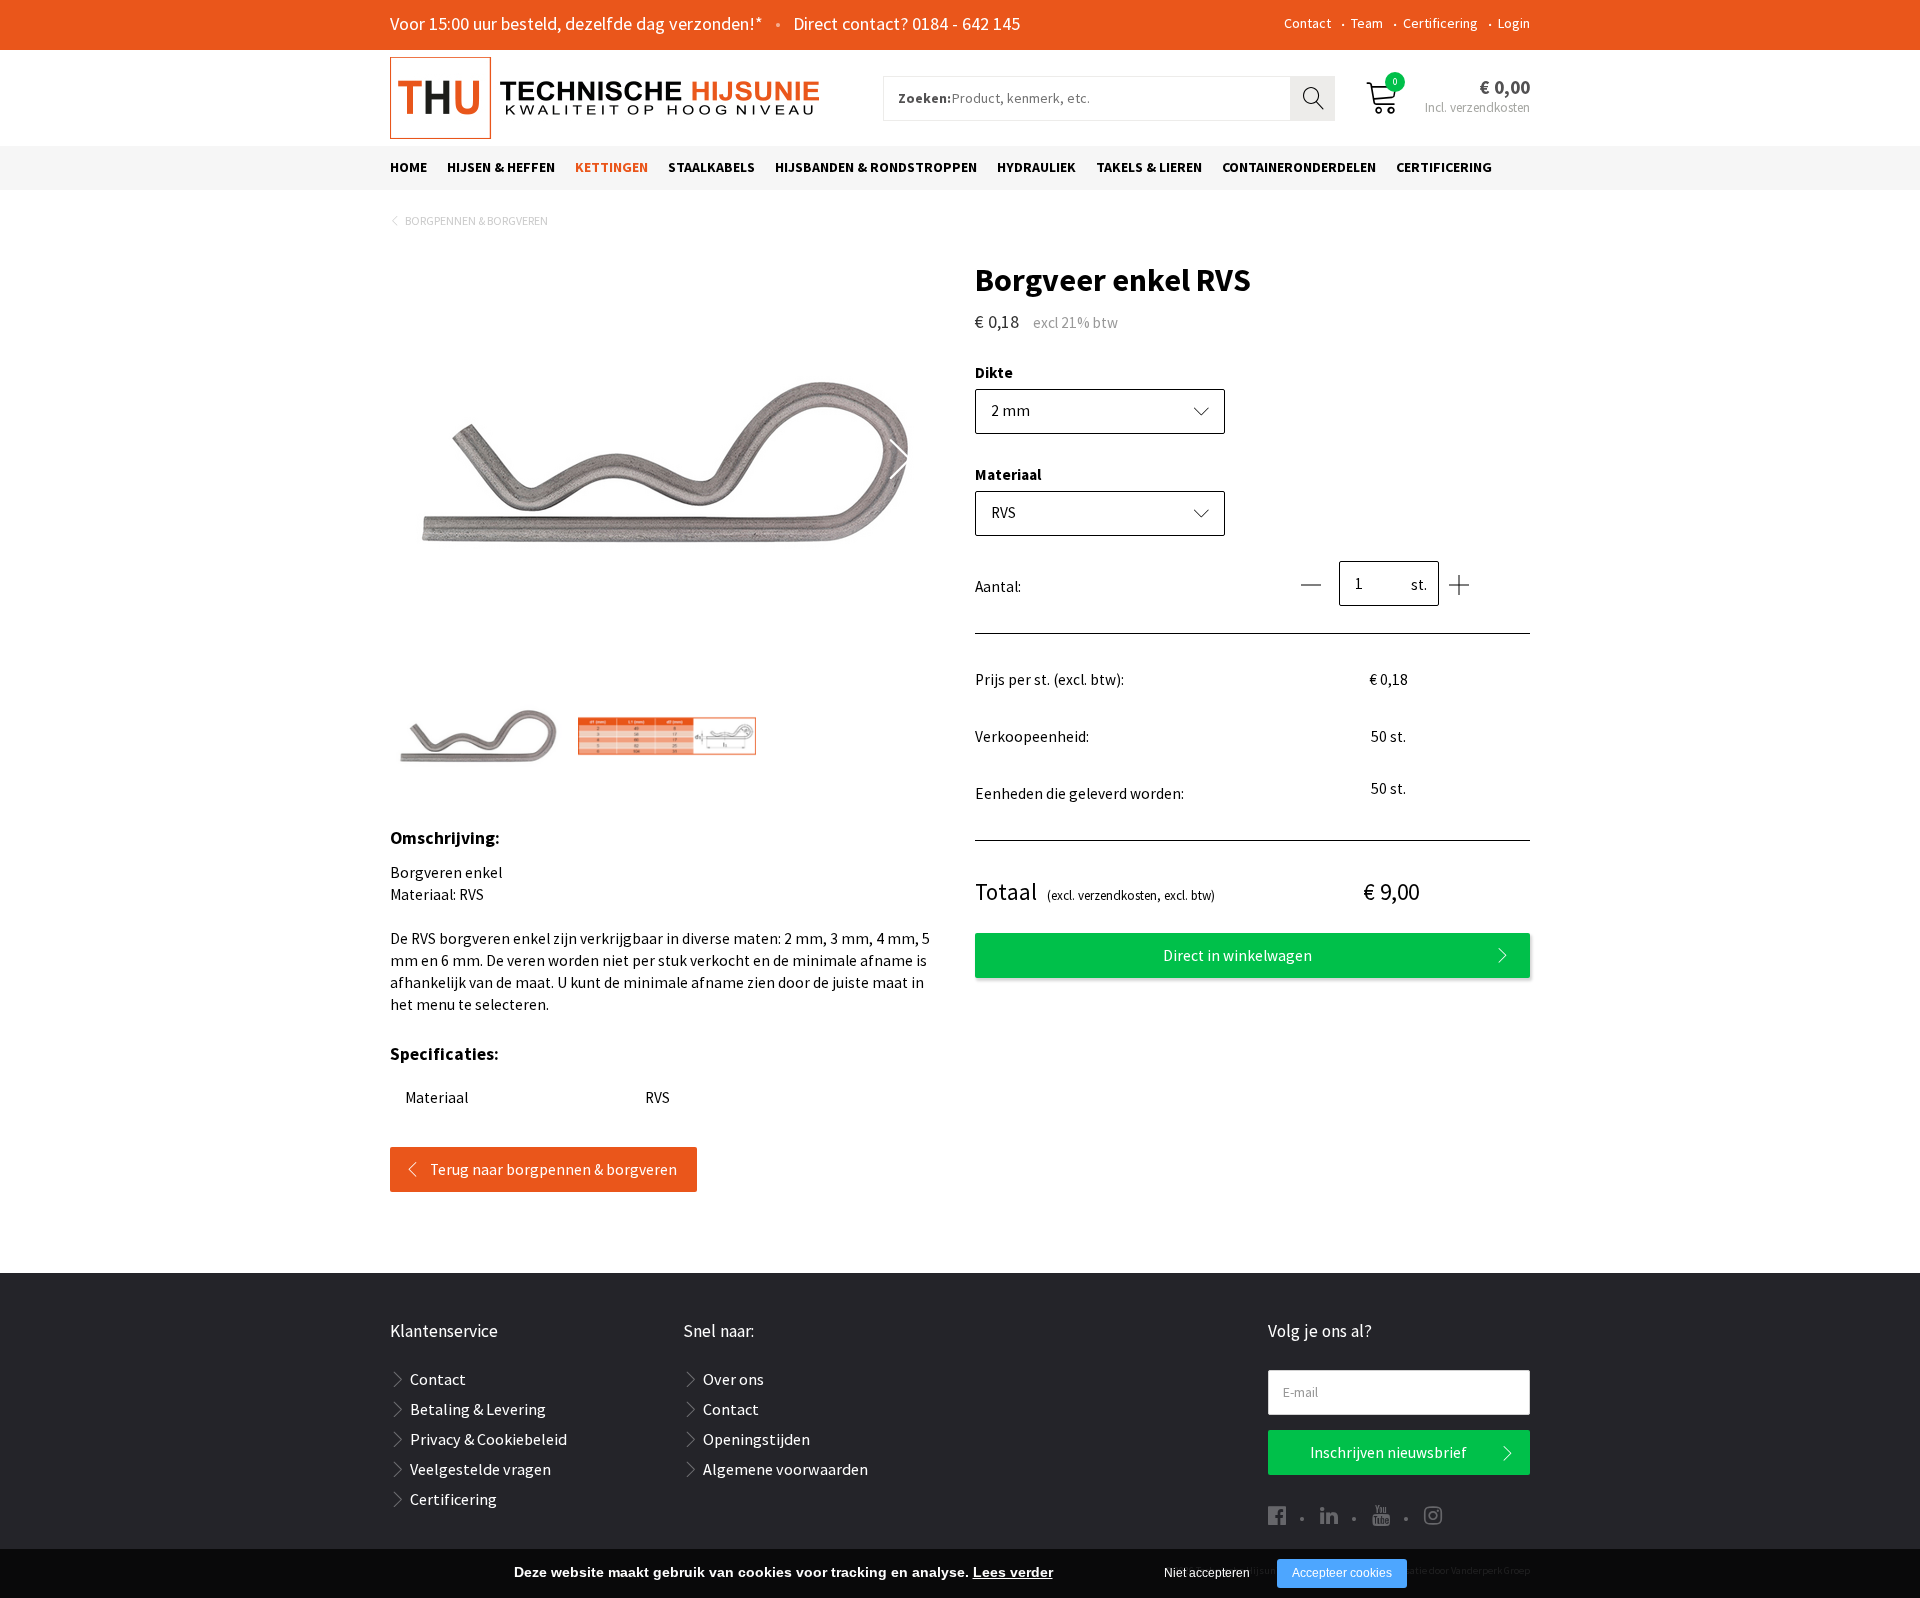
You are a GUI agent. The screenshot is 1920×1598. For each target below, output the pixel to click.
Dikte (994, 372)
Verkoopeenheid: (1032, 736)
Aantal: (998, 586)
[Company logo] (604, 96)
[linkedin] (1329, 1515)
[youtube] (1381, 1515)
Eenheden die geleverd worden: (1079, 793)
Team (1367, 23)
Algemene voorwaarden (785, 1469)
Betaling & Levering (478, 1409)
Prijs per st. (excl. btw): (1049, 679)
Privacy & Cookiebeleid (488, 1439)
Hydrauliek (1036, 167)
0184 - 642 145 (966, 23)
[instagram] (1433, 1515)
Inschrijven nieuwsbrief (1388, 1452)
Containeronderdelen (1299, 167)
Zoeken (1315, 96)
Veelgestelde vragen (480, 1469)
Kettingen (611, 167)
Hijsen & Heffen (501, 167)
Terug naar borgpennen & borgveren (553, 1169)
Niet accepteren (1207, 1573)
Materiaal (1008, 474)
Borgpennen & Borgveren (476, 220)
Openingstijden (756, 1439)
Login (1514, 23)
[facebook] (1277, 1515)
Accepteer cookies (1342, 1573)
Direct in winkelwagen (1237, 955)
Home (408, 167)
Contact (1307, 23)
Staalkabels (711, 167)
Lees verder (1013, 1572)
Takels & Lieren (1149, 167)
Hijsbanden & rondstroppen (876, 167)
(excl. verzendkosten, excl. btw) (1095, 891)
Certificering (1440, 23)
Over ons (733, 1379)
